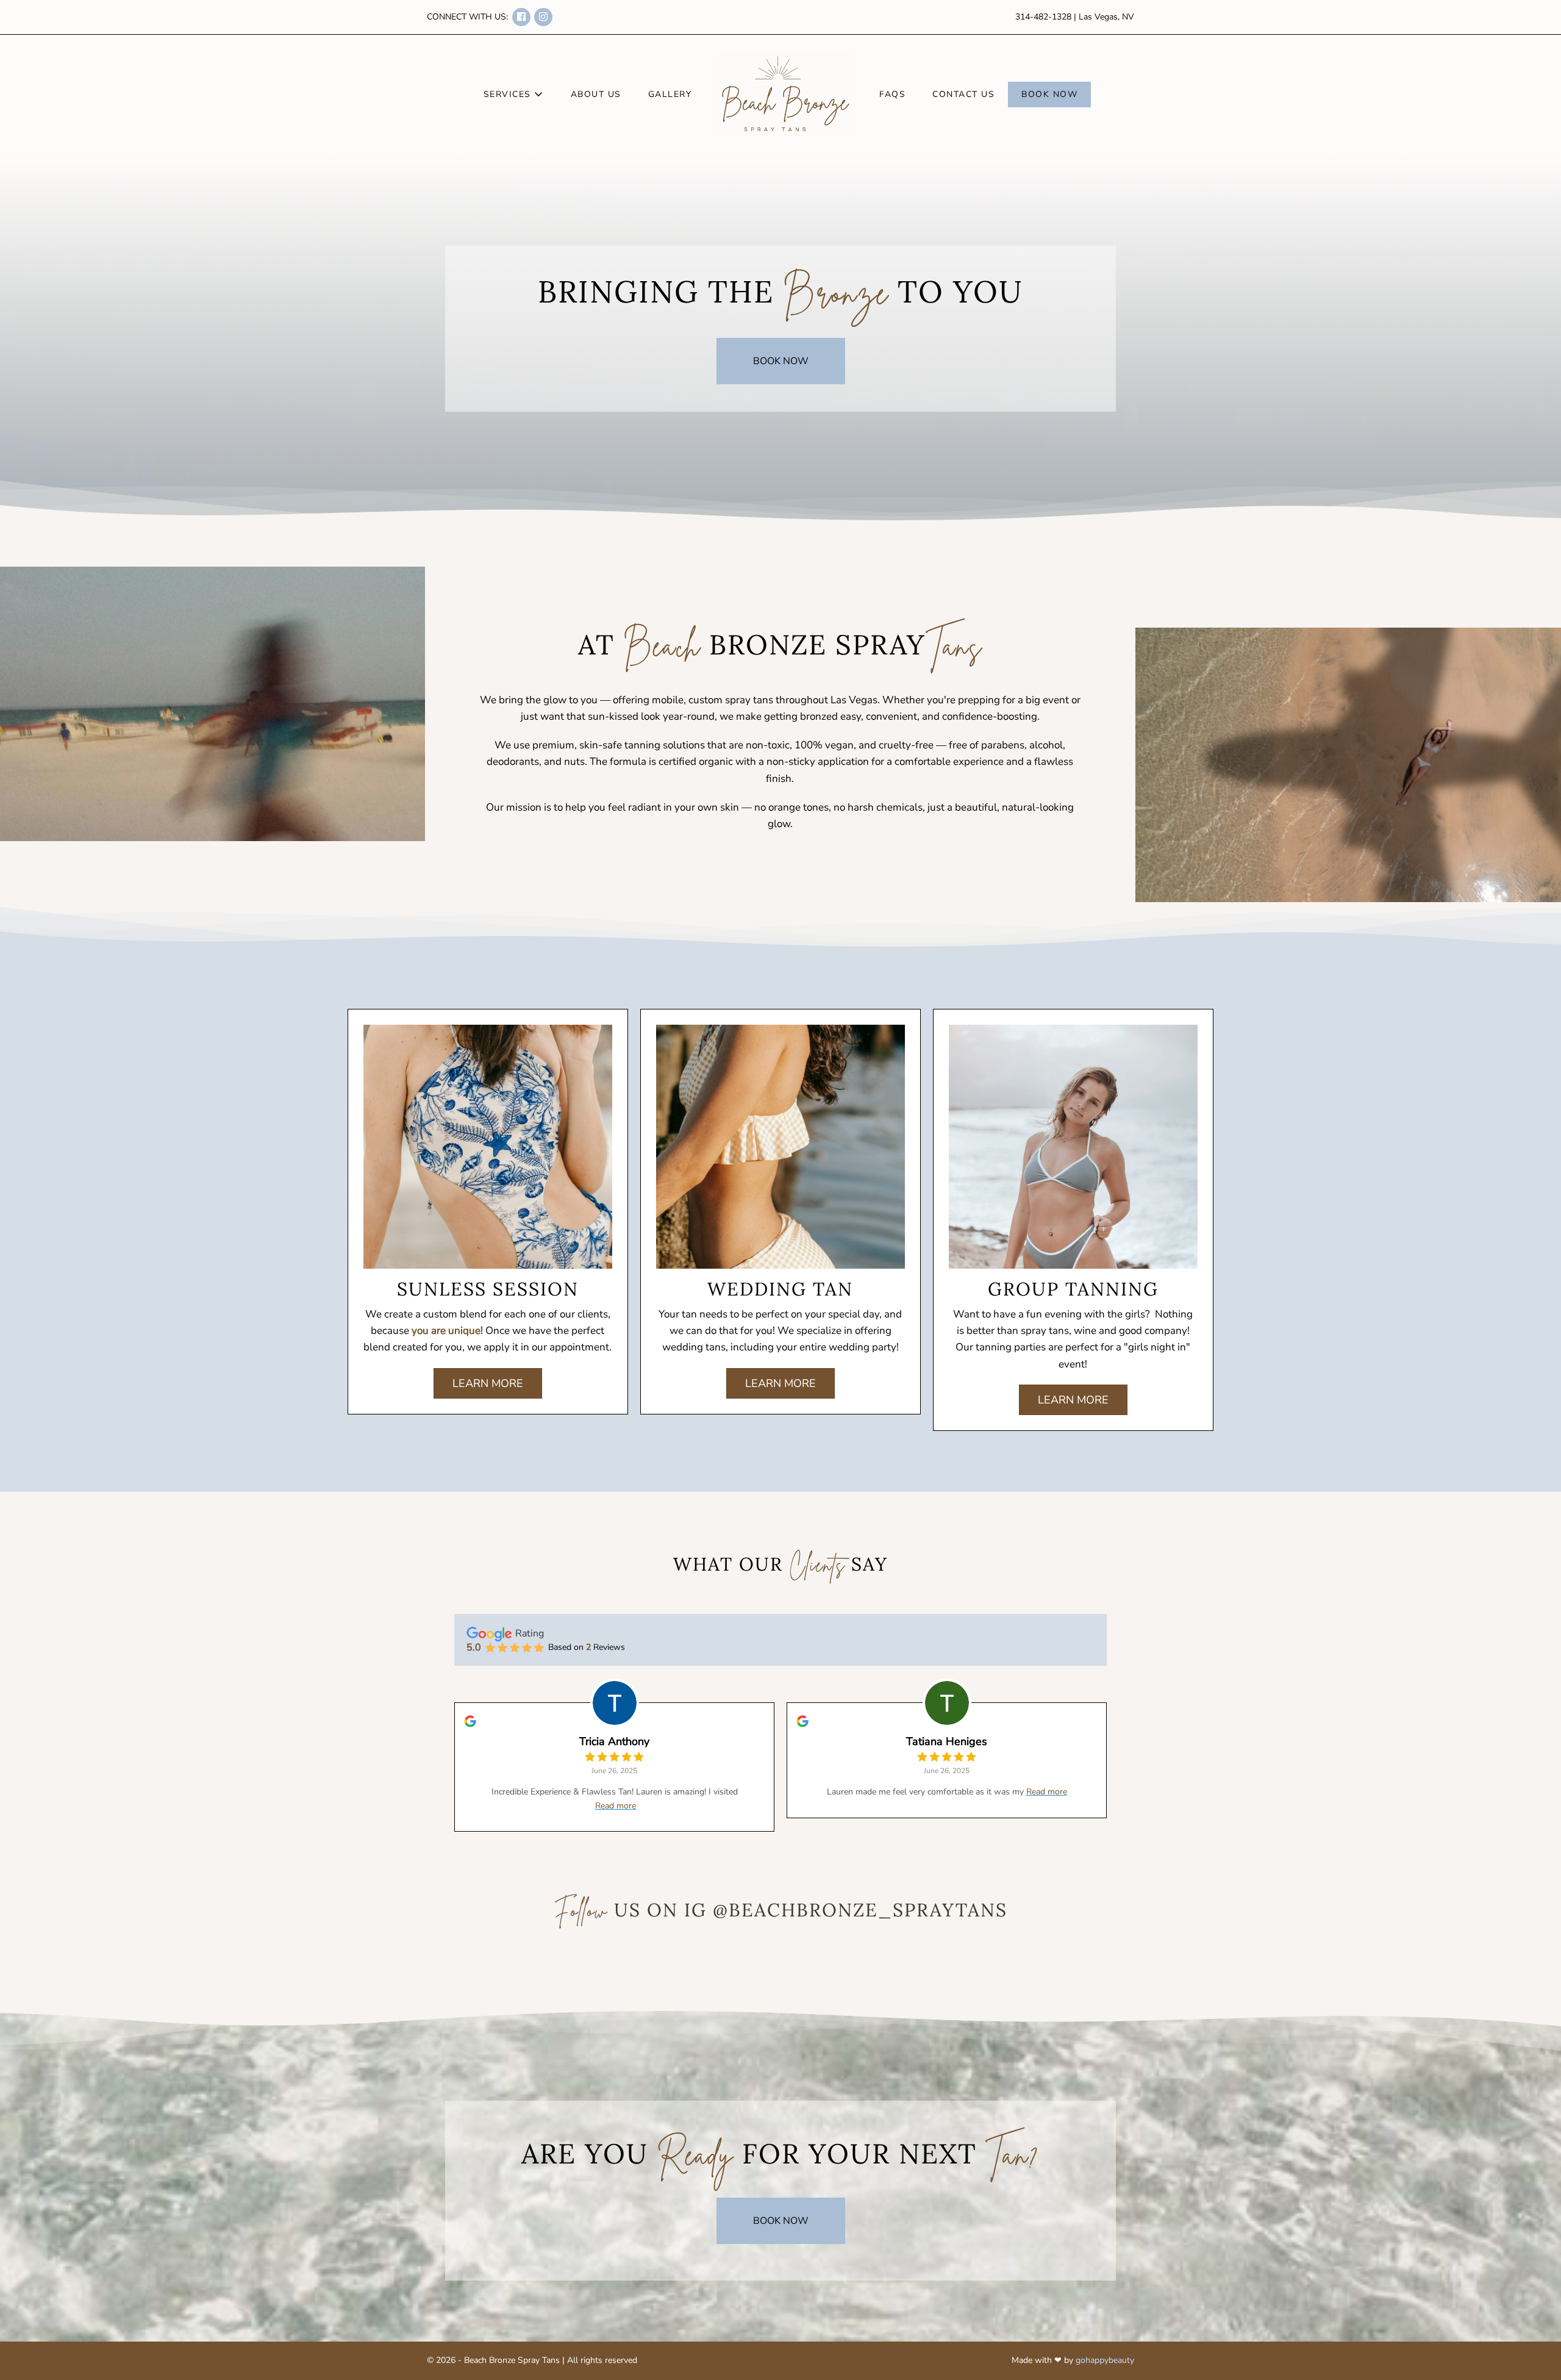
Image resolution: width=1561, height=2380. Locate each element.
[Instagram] (543, 17)
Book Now (1049, 94)
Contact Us (963, 94)
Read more (616, 1806)
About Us (596, 94)
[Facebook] (521, 17)
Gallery (670, 94)
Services (509, 94)
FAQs (892, 94)
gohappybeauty (1105, 2360)
